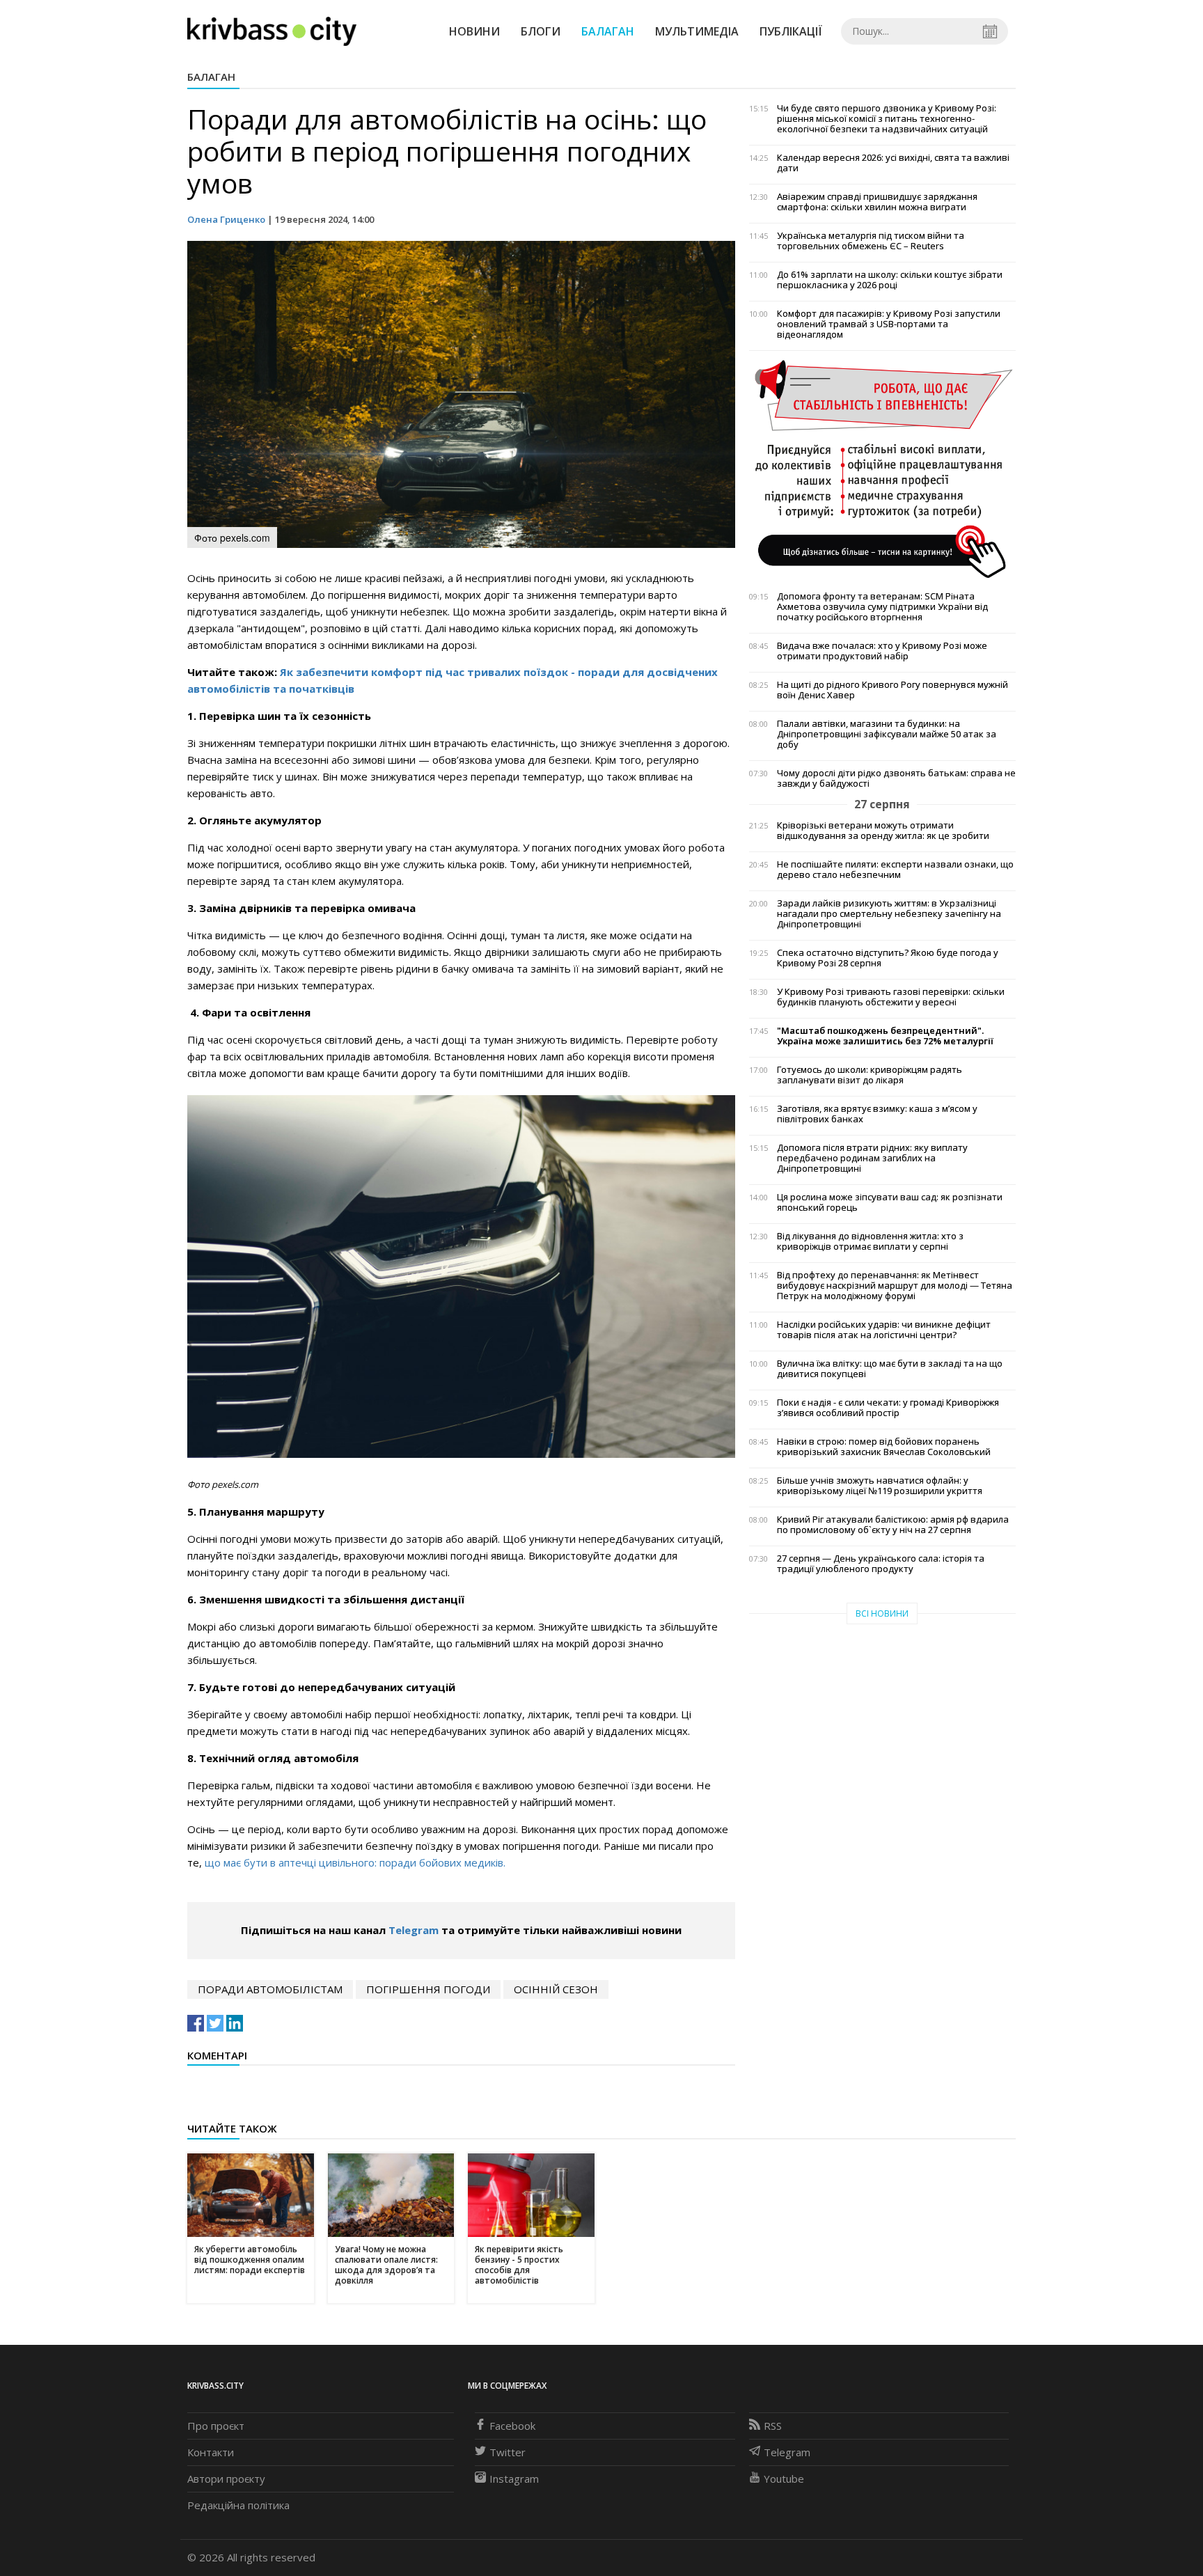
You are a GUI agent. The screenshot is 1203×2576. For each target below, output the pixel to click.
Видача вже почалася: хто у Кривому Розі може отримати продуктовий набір (882, 651)
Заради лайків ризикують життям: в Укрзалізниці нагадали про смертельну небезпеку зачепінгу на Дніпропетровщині (889, 914)
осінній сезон (556, 1989)
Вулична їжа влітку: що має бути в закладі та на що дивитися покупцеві (890, 1369)
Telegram (414, 1930)
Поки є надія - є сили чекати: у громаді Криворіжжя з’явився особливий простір (888, 1408)
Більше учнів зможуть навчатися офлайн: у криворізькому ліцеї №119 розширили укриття (880, 1486)
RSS (773, 2426)
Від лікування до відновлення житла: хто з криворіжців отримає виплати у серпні (870, 1241)
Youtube (784, 2479)
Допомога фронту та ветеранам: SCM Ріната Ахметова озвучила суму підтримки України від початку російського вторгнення (882, 607)
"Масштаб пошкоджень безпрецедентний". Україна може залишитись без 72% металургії (885, 1036)
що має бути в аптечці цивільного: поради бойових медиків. (355, 1862)
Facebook (512, 2426)
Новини (474, 31)
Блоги (541, 31)
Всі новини (882, 1613)
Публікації (791, 31)
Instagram (514, 2479)
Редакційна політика (238, 2505)
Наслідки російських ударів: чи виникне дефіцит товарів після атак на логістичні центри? (884, 1330)
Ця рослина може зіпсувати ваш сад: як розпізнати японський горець (890, 1202)
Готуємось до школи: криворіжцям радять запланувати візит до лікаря (870, 1075)
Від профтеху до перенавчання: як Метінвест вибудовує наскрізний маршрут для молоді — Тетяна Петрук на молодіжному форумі (895, 1286)
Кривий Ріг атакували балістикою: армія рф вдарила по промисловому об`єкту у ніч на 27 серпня (893, 1525)
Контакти (211, 2452)
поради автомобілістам (270, 1989)
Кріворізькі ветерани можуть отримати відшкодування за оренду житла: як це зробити (883, 831)
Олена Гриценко (226, 219)
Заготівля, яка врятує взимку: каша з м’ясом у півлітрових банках (877, 1114)
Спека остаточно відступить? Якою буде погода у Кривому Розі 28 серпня (888, 958)
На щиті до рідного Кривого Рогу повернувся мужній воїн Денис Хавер (893, 690)
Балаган (608, 31)
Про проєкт (216, 2426)
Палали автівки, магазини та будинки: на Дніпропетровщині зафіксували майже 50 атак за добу (887, 734)
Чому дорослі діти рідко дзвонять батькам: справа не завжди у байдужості (896, 778)
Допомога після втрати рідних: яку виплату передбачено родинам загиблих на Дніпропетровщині (872, 1158)
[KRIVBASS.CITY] (272, 31)
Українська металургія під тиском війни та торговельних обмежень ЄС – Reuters (871, 241)
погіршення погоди (428, 1989)
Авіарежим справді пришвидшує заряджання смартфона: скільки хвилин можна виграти (877, 202)
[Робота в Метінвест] (882, 469)
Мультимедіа (697, 31)
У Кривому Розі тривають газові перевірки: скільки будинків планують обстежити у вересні (891, 997)
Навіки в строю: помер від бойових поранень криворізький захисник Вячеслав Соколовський (884, 1447)
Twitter (508, 2452)
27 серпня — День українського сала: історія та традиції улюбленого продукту (881, 1564)
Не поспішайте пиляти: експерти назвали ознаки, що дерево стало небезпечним (895, 870)
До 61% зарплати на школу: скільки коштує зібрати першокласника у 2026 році (890, 280)
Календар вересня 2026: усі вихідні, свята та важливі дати (893, 163)
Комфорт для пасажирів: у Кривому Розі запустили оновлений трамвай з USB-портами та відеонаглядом (889, 324)
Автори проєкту (226, 2479)
